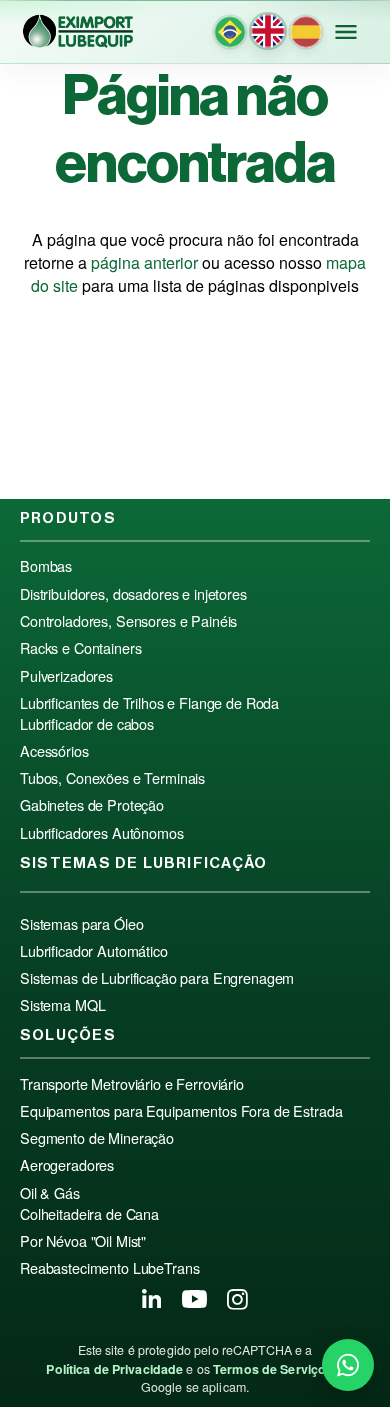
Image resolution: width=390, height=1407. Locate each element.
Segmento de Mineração (97, 1138)
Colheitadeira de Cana (89, 1214)
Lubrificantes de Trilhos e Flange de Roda (149, 703)
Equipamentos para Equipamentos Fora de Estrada (181, 1111)
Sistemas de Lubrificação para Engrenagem (157, 978)
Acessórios (54, 751)
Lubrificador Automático (94, 951)
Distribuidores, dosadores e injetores (133, 594)
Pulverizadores (66, 676)
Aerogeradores (67, 1165)
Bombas (46, 566)
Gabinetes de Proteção (92, 805)
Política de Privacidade (114, 1369)
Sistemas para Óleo (81, 924)
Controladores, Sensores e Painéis (128, 621)
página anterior (144, 262)
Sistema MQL (62, 1005)
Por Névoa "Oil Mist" (83, 1241)
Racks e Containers (80, 648)
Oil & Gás (50, 1193)
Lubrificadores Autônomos (102, 833)
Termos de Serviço (269, 1369)
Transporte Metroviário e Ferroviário (132, 1084)
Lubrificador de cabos (87, 724)
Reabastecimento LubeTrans (109, 1268)
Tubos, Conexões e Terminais (112, 778)
